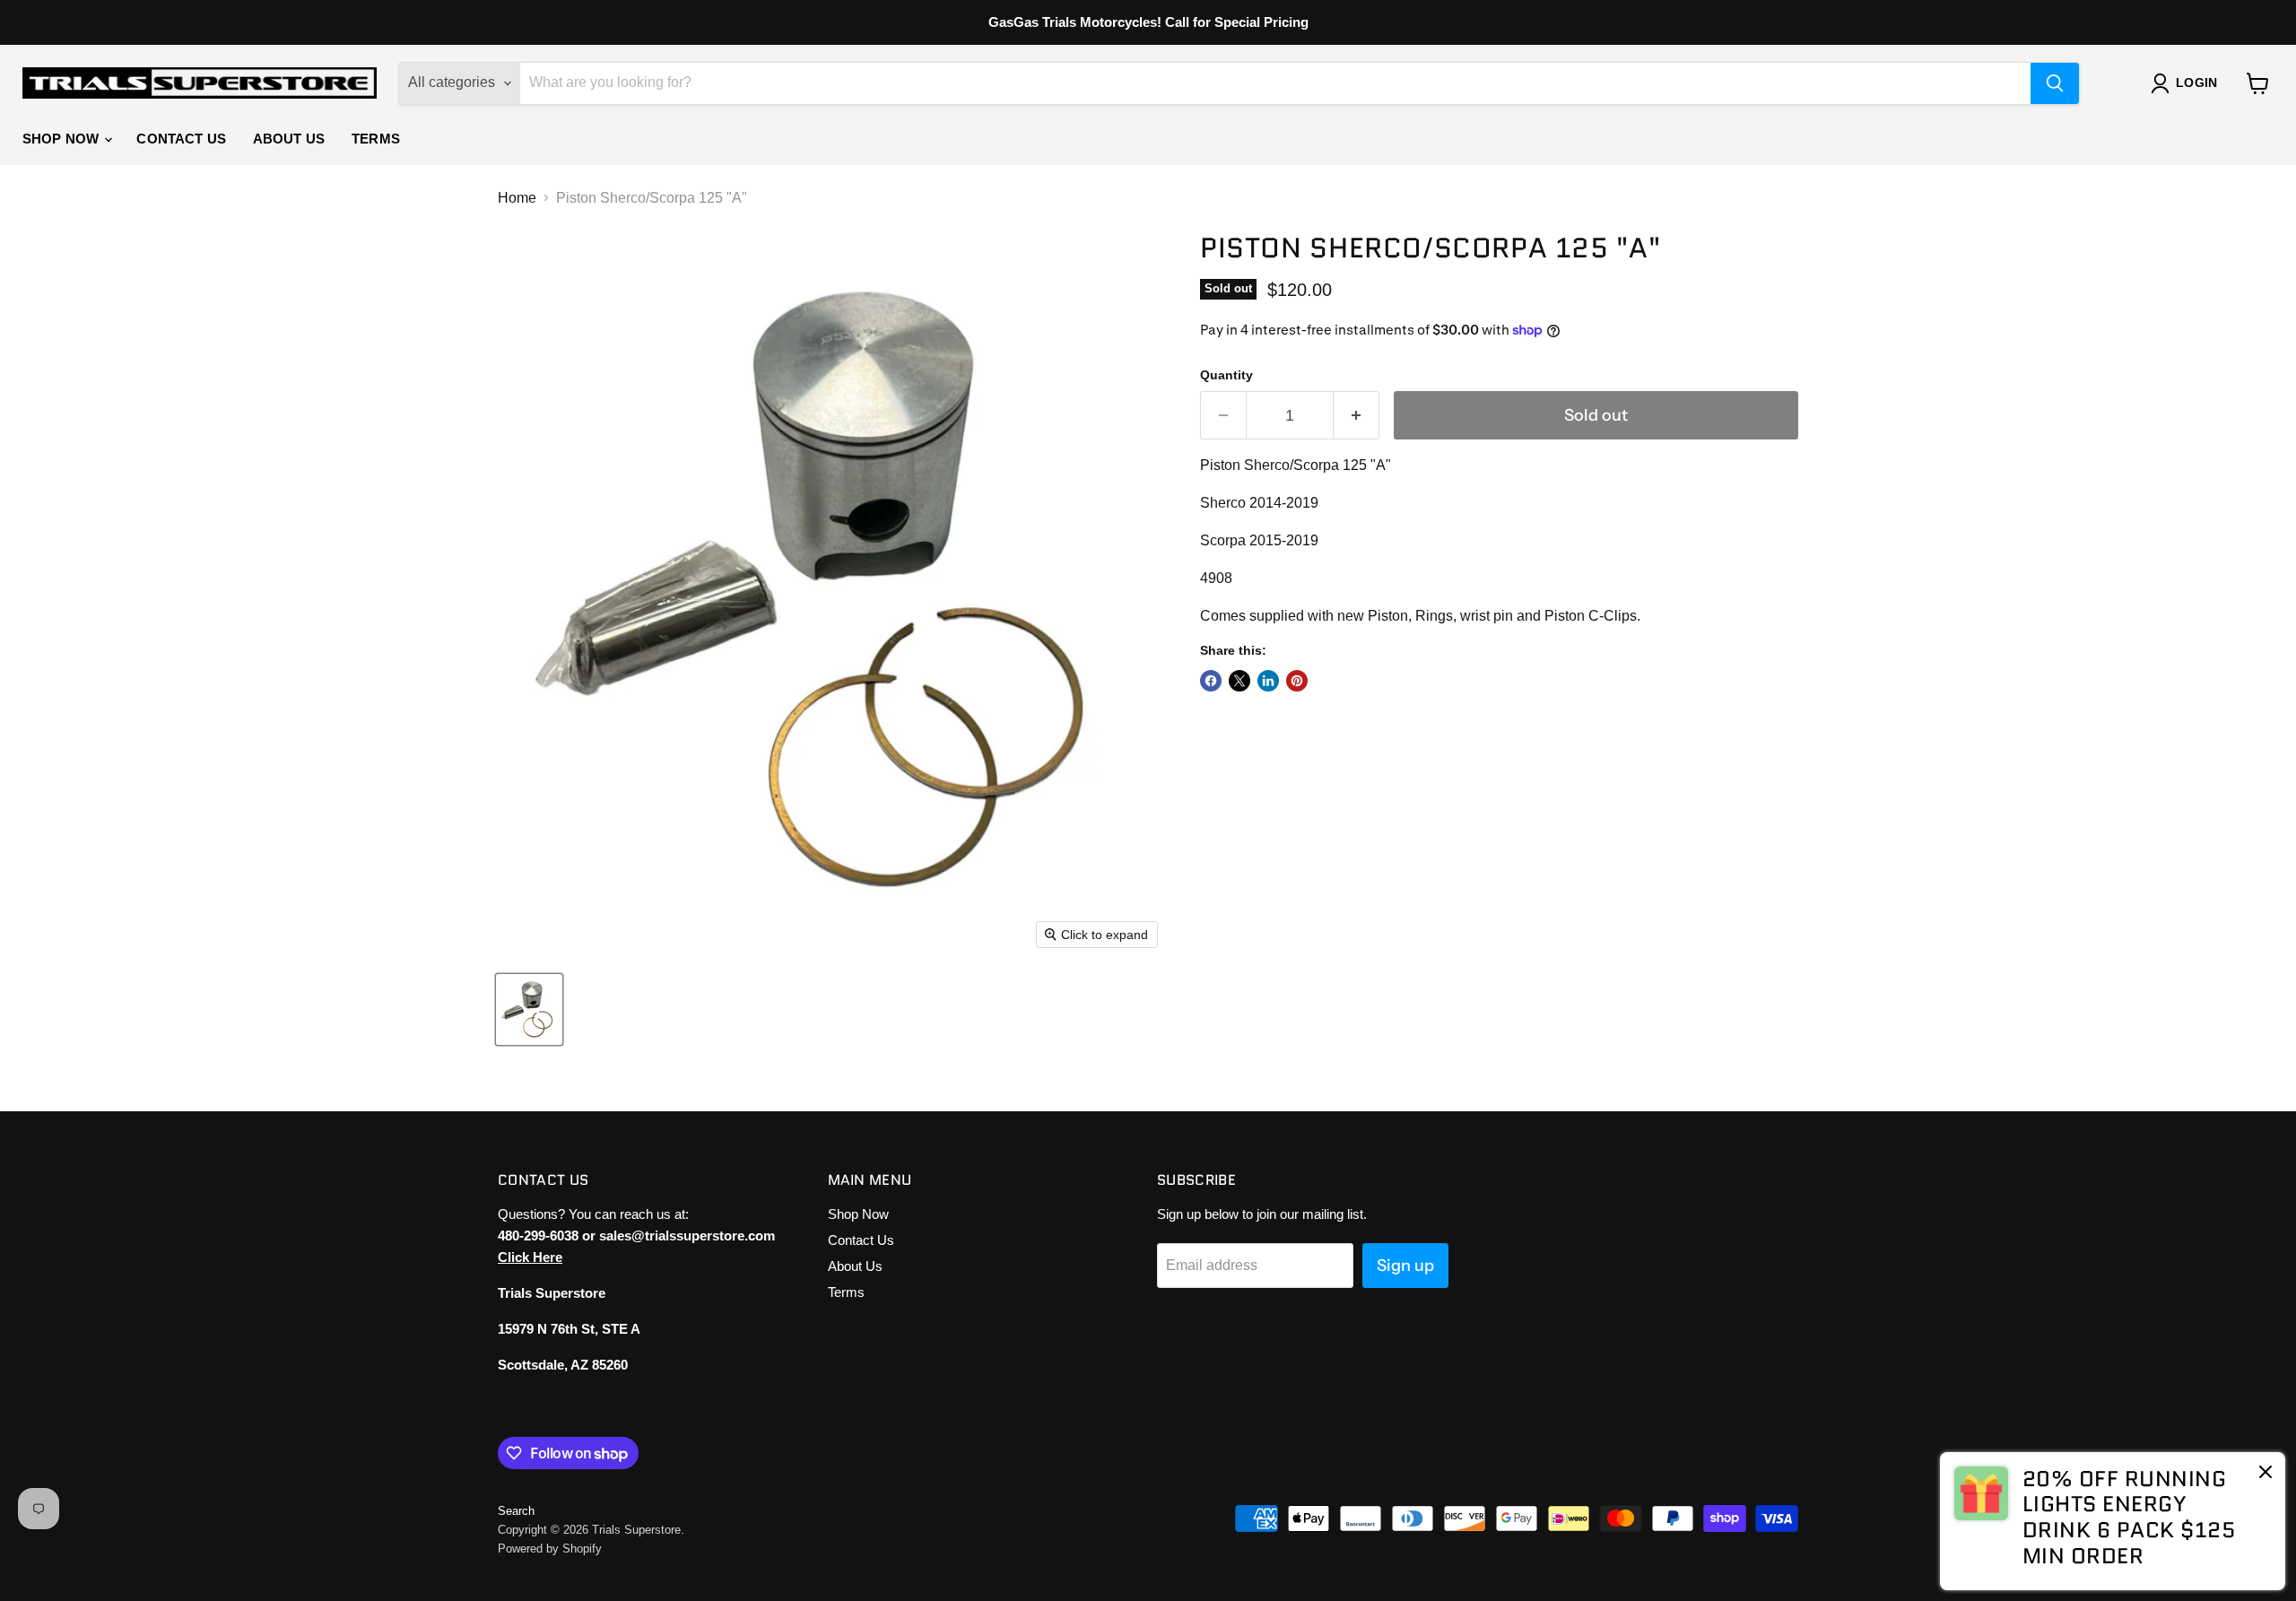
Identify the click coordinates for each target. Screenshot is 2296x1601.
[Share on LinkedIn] (1268, 681)
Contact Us (181, 139)
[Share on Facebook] (1211, 681)
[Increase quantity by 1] (1357, 416)
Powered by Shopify (550, 1549)
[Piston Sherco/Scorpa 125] (529, 1009)
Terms (376, 139)
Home (517, 198)
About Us (289, 139)
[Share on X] (1239, 681)
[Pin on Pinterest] (1297, 681)
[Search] (2055, 83)
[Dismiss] (2266, 1474)
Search (516, 1511)
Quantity (1226, 375)
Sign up (1405, 1266)
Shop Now (62, 139)
